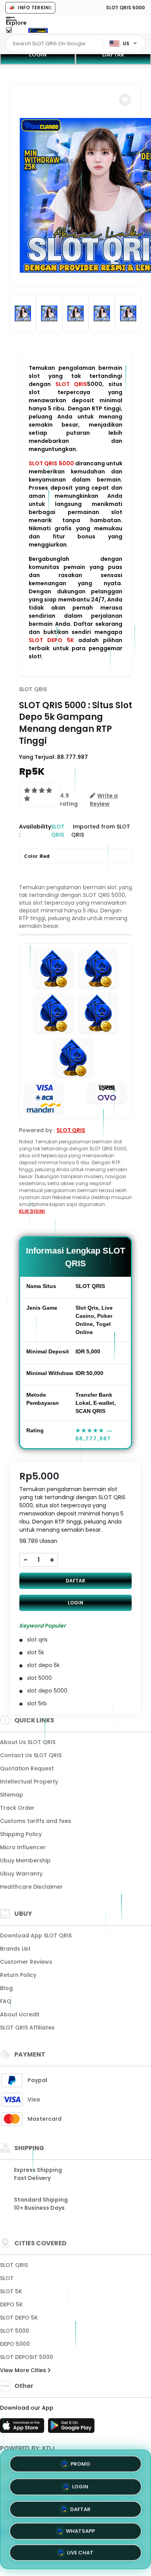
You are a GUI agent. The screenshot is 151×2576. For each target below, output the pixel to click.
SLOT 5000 (15, 2331)
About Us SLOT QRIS (28, 1742)
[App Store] (23, 2428)
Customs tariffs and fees (36, 1821)
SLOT (7, 2278)
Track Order (17, 1808)
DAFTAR (113, 55)
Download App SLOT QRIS (36, 1935)
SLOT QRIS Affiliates (27, 2028)
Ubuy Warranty (21, 1874)
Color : (37, 856)
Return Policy (18, 1975)
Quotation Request (27, 1768)
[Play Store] (71, 2428)
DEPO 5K (11, 2304)
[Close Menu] (9, 32)
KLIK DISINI (32, 1211)
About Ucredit (20, 2014)
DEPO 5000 (15, 2344)
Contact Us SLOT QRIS (31, 1755)
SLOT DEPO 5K (51, 640)
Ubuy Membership (25, 1860)
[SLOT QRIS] (38, 30)
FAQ (6, 2001)
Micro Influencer (23, 1847)
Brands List (15, 1949)
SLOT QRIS (71, 384)
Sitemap (12, 1795)
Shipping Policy (21, 1834)
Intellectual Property (29, 1782)
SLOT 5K (11, 2291)
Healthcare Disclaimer (31, 1887)
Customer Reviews (26, 1962)
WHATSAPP (80, 2530)
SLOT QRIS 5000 (51, 463)
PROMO (80, 2462)
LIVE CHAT (80, 2553)
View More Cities (24, 2370)
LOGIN (38, 55)
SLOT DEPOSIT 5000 (27, 2357)
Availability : (35, 831)
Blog (6, 1988)
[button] (125, 100)
